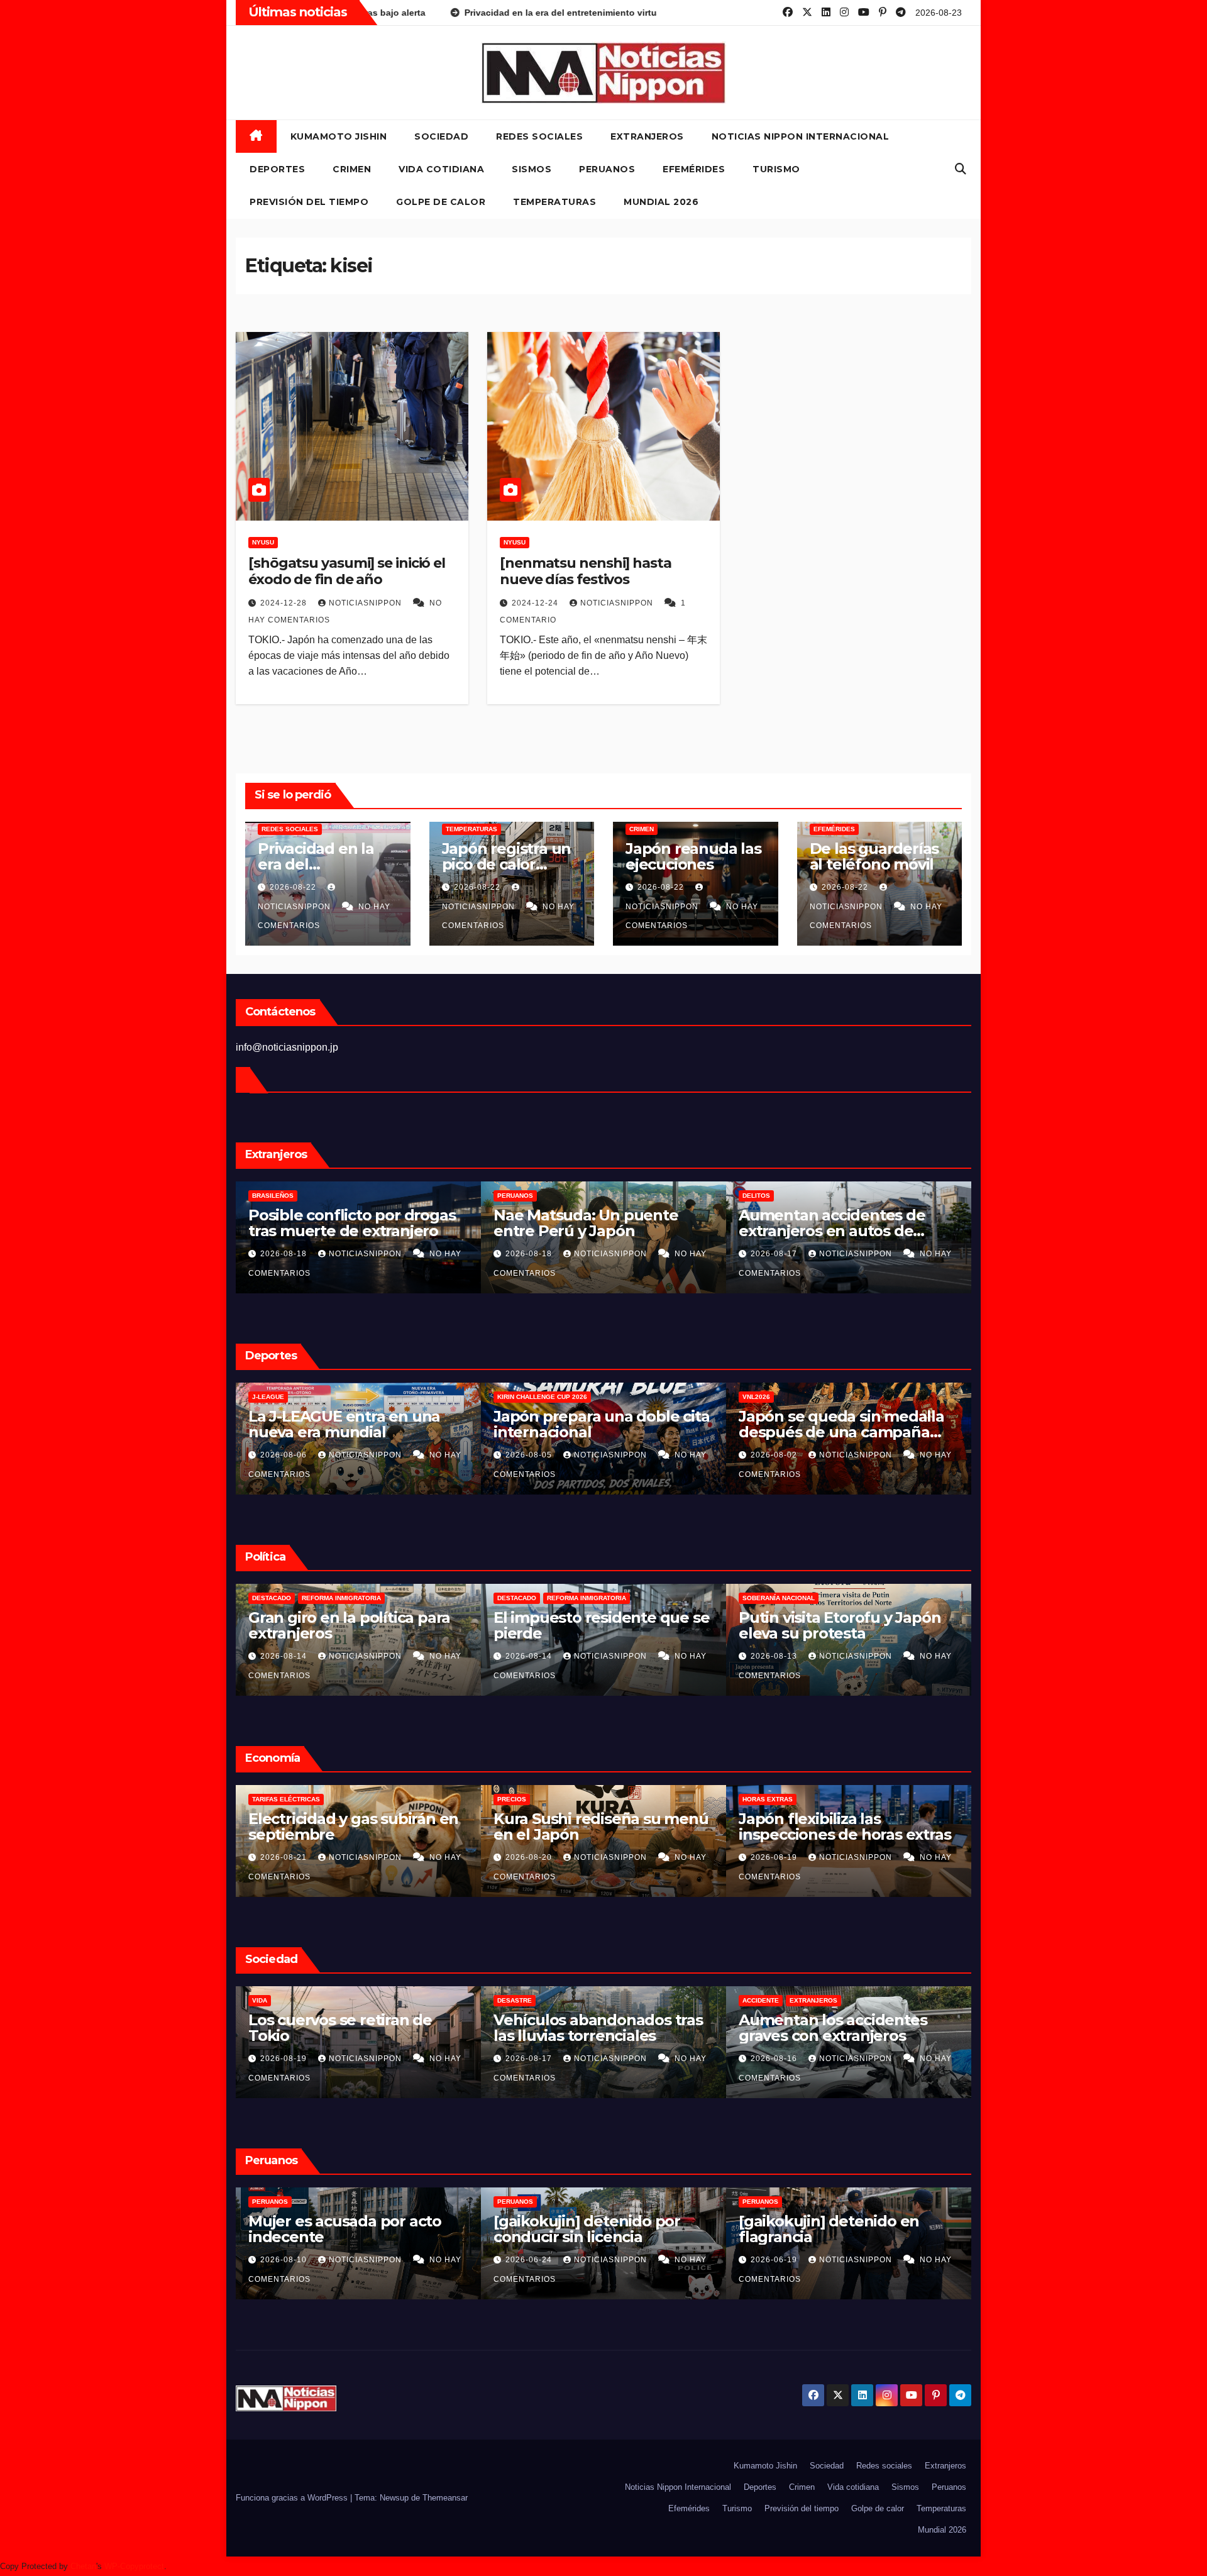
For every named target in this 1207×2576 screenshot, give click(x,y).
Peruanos (607, 169)
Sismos (532, 169)
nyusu (263, 542)
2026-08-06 (530, 1455)
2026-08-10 (530, 2260)
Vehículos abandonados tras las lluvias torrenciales (843, 2028)
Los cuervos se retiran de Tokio (585, 2028)
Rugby (331, 1397)
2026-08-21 (285, 1857)
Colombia (269, 1598)
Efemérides (694, 169)
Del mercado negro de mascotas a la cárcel (332, 1223)
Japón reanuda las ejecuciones (693, 856)
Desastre (760, 2000)
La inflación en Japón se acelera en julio (337, 1827)
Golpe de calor (441, 202)
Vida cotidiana (441, 169)
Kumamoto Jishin (339, 136)
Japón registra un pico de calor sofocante (507, 864)
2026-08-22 (294, 887)
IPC (257, 1799)
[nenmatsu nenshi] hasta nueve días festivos (586, 571)
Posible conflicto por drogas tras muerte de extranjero (597, 1223)
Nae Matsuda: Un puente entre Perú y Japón (831, 1223)
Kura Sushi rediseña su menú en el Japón (846, 1827)
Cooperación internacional (347, 1598)
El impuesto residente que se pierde (846, 1625)
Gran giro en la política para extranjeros (594, 1625)
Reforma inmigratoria (587, 1598)
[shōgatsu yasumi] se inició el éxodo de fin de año (347, 571)
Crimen (352, 169)
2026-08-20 (285, 1254)
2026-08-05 (775, 1455)
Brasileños (518, 1196)
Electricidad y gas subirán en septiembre (598, 1827)
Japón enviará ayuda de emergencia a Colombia (336, 1625)
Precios (757, 1799)
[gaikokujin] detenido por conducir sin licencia (832, 2229)
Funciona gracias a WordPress (293, 2498)
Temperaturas (554, 202)
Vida (505, 2000)
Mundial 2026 (661, 202)
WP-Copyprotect (134, 2566)
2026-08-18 (530, 1254)
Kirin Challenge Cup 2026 (787, 1397)
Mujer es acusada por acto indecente (590, 2229)
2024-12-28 (285, 603)
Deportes (277, 169)
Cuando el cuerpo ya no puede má (335, 1424)
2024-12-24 (536, 603)
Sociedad (441, 136)
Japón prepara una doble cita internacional (846, 1424)
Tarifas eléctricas (531, 1799)
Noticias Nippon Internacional (801, 136)
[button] (961, 169)
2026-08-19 (530, 2059)
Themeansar (445, 2498)
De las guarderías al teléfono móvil (874, 856)
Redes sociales (539, 136)
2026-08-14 (530, 1656)
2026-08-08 (285, 1455)
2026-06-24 (775, 2260)
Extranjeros (647, 136)
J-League (513, 1397)
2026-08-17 (285, 1656)
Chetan (83, 2566)
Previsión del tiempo (309, 202)
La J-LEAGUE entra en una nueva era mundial (589, 1424)
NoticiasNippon (367, 603)
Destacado (517, 1598)
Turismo (776, 169)
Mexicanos (271, 1196)
